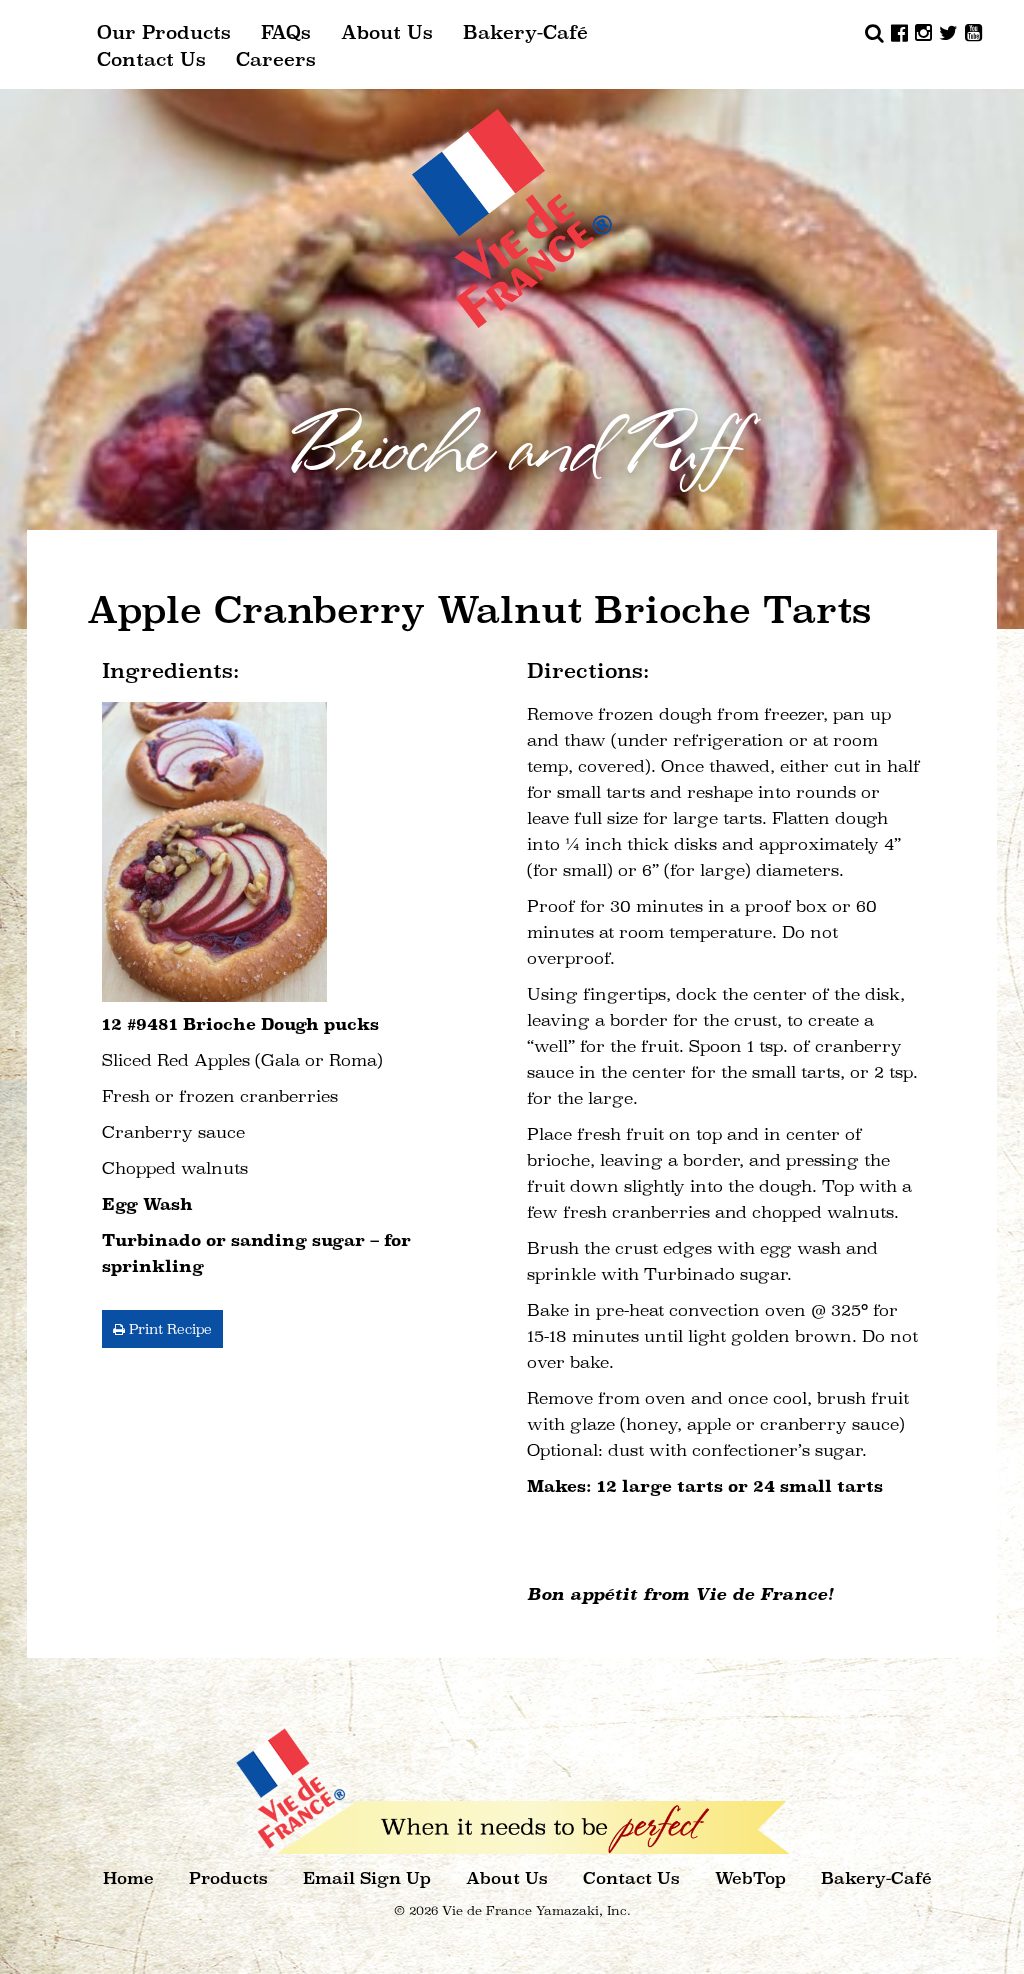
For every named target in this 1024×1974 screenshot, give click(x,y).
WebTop (750, 1878)
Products (228, 1878)
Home (128, 1878)
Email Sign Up (367, 1878)
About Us (387, 32)
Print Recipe (168, 1329)
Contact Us (151, 59)
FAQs (286, 32)
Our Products (164, 32)
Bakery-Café (525, 32)
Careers (276, 59)
